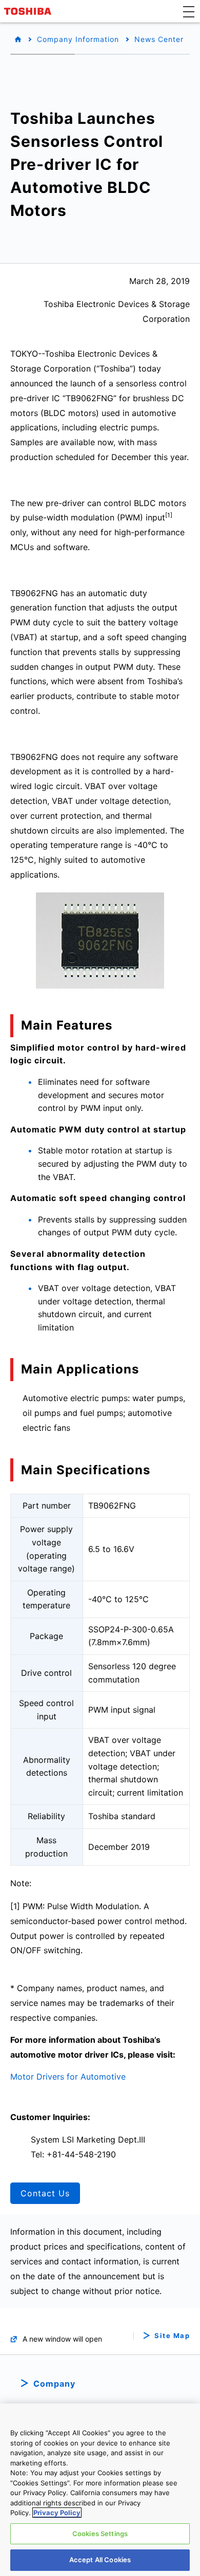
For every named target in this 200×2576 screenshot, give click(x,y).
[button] (189, 11)
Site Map (172, 2336)
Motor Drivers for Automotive (68, 2077)
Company (54, 2384)
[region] (100, 2490)
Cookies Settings (100, 2534)
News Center (159, 39)
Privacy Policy (57, 2513)
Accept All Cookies (100, 2560)
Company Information (78, 39)
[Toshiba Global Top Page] (29, 11)
